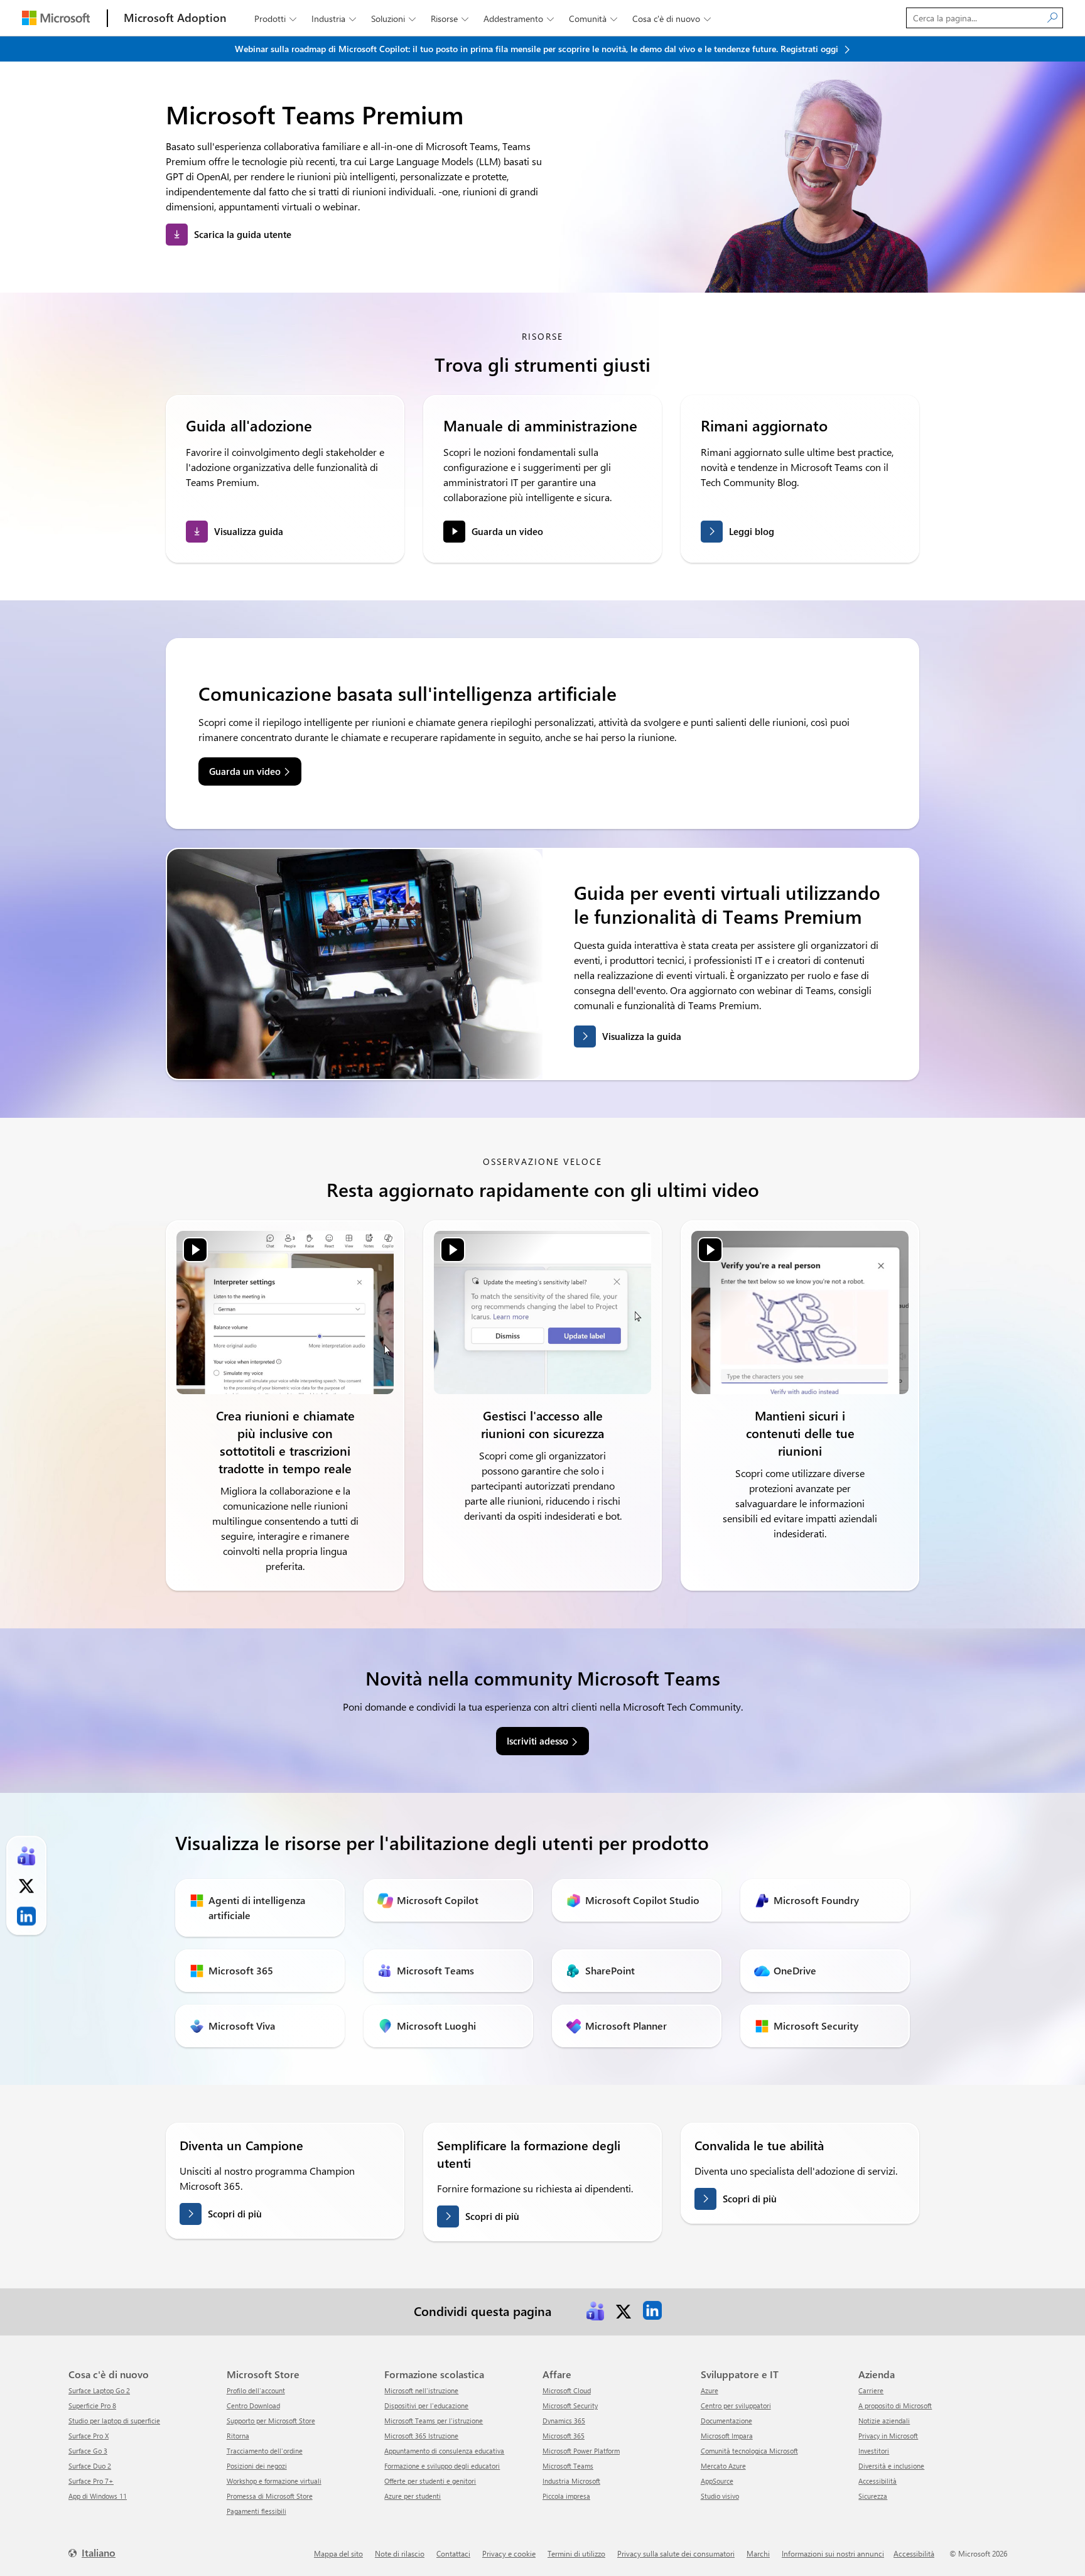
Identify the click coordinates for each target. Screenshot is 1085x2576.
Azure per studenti (413, 2496)
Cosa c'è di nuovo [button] (672, 19)
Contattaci (453, 2553)
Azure (710, 2390)
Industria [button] (334, 19)
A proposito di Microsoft (895, 2406)
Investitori (874, 2451)
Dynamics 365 (564, 2421)
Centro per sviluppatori (736, 2406)
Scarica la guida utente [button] (243, 234)
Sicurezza (873, 2496)
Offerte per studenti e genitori (430, 2481)
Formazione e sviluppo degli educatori (442, 2466)
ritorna (238, 2436)
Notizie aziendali (884, 2421)
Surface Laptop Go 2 (99, 2390)
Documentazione (726, 2421)
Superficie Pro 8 (92, 2406)
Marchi (758, 2553)
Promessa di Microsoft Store (270, 2496)
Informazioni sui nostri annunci (833, 2553)
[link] (285, 1312)
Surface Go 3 (88, 2451)
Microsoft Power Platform (581, 2451)
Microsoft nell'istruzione (421, 2390)
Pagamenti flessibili (256, 2511)
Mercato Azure (723, 2466)
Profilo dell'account (256, 2390)
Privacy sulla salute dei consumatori (676, 2553)
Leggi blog (752, 531)
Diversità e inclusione (891, 2466)
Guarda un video (507, 531)
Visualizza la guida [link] (642, 1036)
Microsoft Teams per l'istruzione (434, 2421)
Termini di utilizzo (576, 2553)
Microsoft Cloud (567, 2390)
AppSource (717, 2481)
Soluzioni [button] (393, 19)
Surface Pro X (89, 2436)
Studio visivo (720, 2496)
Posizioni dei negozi (257, 2466)
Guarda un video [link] (245, 771)
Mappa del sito (338, 2553)
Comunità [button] (593, 19)
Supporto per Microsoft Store (271, 2421)
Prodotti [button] (275, 19)
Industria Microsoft (571, 2481)
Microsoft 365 (564, 2436)
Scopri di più (235, 2214)
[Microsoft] (56, 18)
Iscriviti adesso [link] (537, 1741)
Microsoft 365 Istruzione (421, 2436)
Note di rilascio (400, 2553)
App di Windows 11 (98, 2496)
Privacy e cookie (509, 2553)
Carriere (871, 2390)
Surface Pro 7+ (91, 2481)
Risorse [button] (450, 19)
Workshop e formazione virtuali (274, 2481)
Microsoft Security (570, 2406)
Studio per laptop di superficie (114, 2421)
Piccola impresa (566, 2496)
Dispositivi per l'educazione (426, 2406)
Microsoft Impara (727, 2436)
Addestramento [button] (519, 19)
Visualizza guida (249, 531)
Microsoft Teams (568, 2466)
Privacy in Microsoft (888, 2436)
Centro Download (253, 2406)
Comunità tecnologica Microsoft (749, 2451)
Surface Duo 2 (90, 2466)
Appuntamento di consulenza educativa (444, 2451)
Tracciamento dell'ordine (265, 2451)
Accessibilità (877, 2481)
